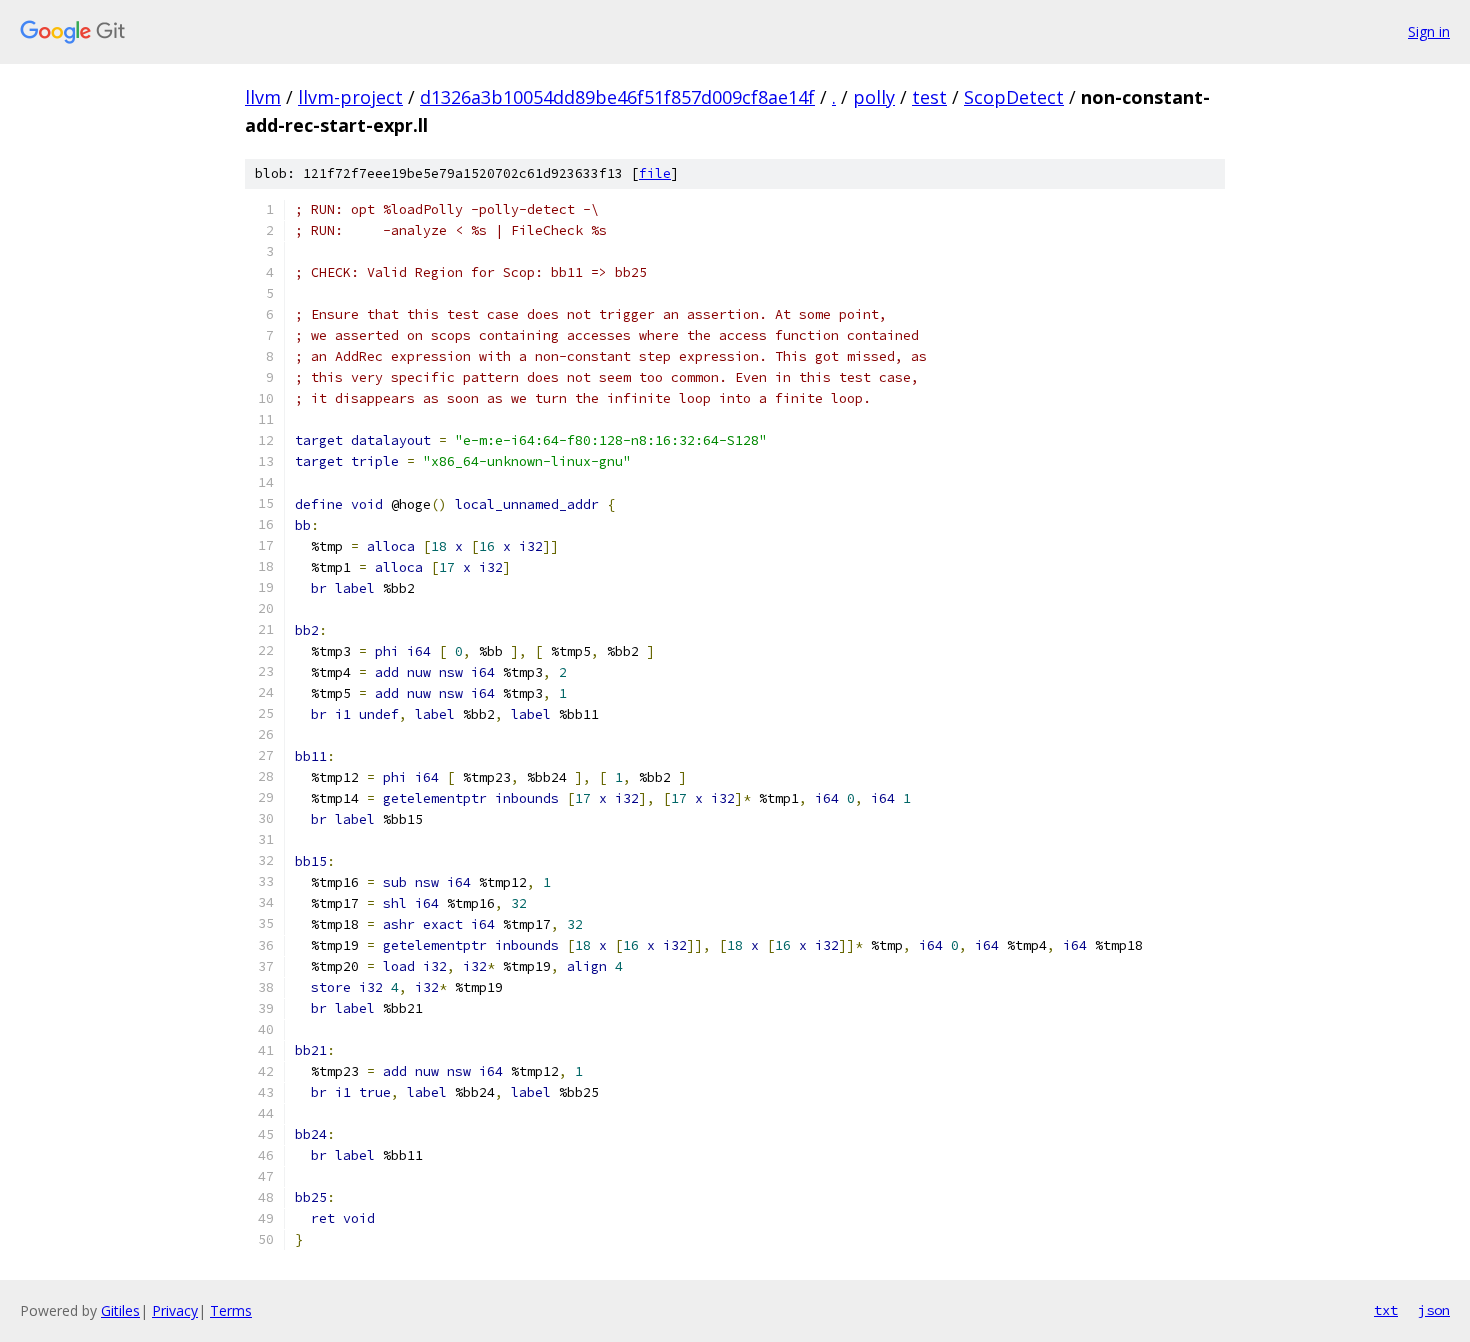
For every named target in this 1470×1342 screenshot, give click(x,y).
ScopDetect (1014, 97)
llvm (263, 97)
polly (874, 97)
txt (1386, 1310)
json (1434, 1310)
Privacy (175, 1310)
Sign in (1429, 31)
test (929, 97)
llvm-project (350, 97)
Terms (231, 1310)
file (655, 173)
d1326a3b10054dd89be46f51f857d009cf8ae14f (617, 97)
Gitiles (120, 1310)
